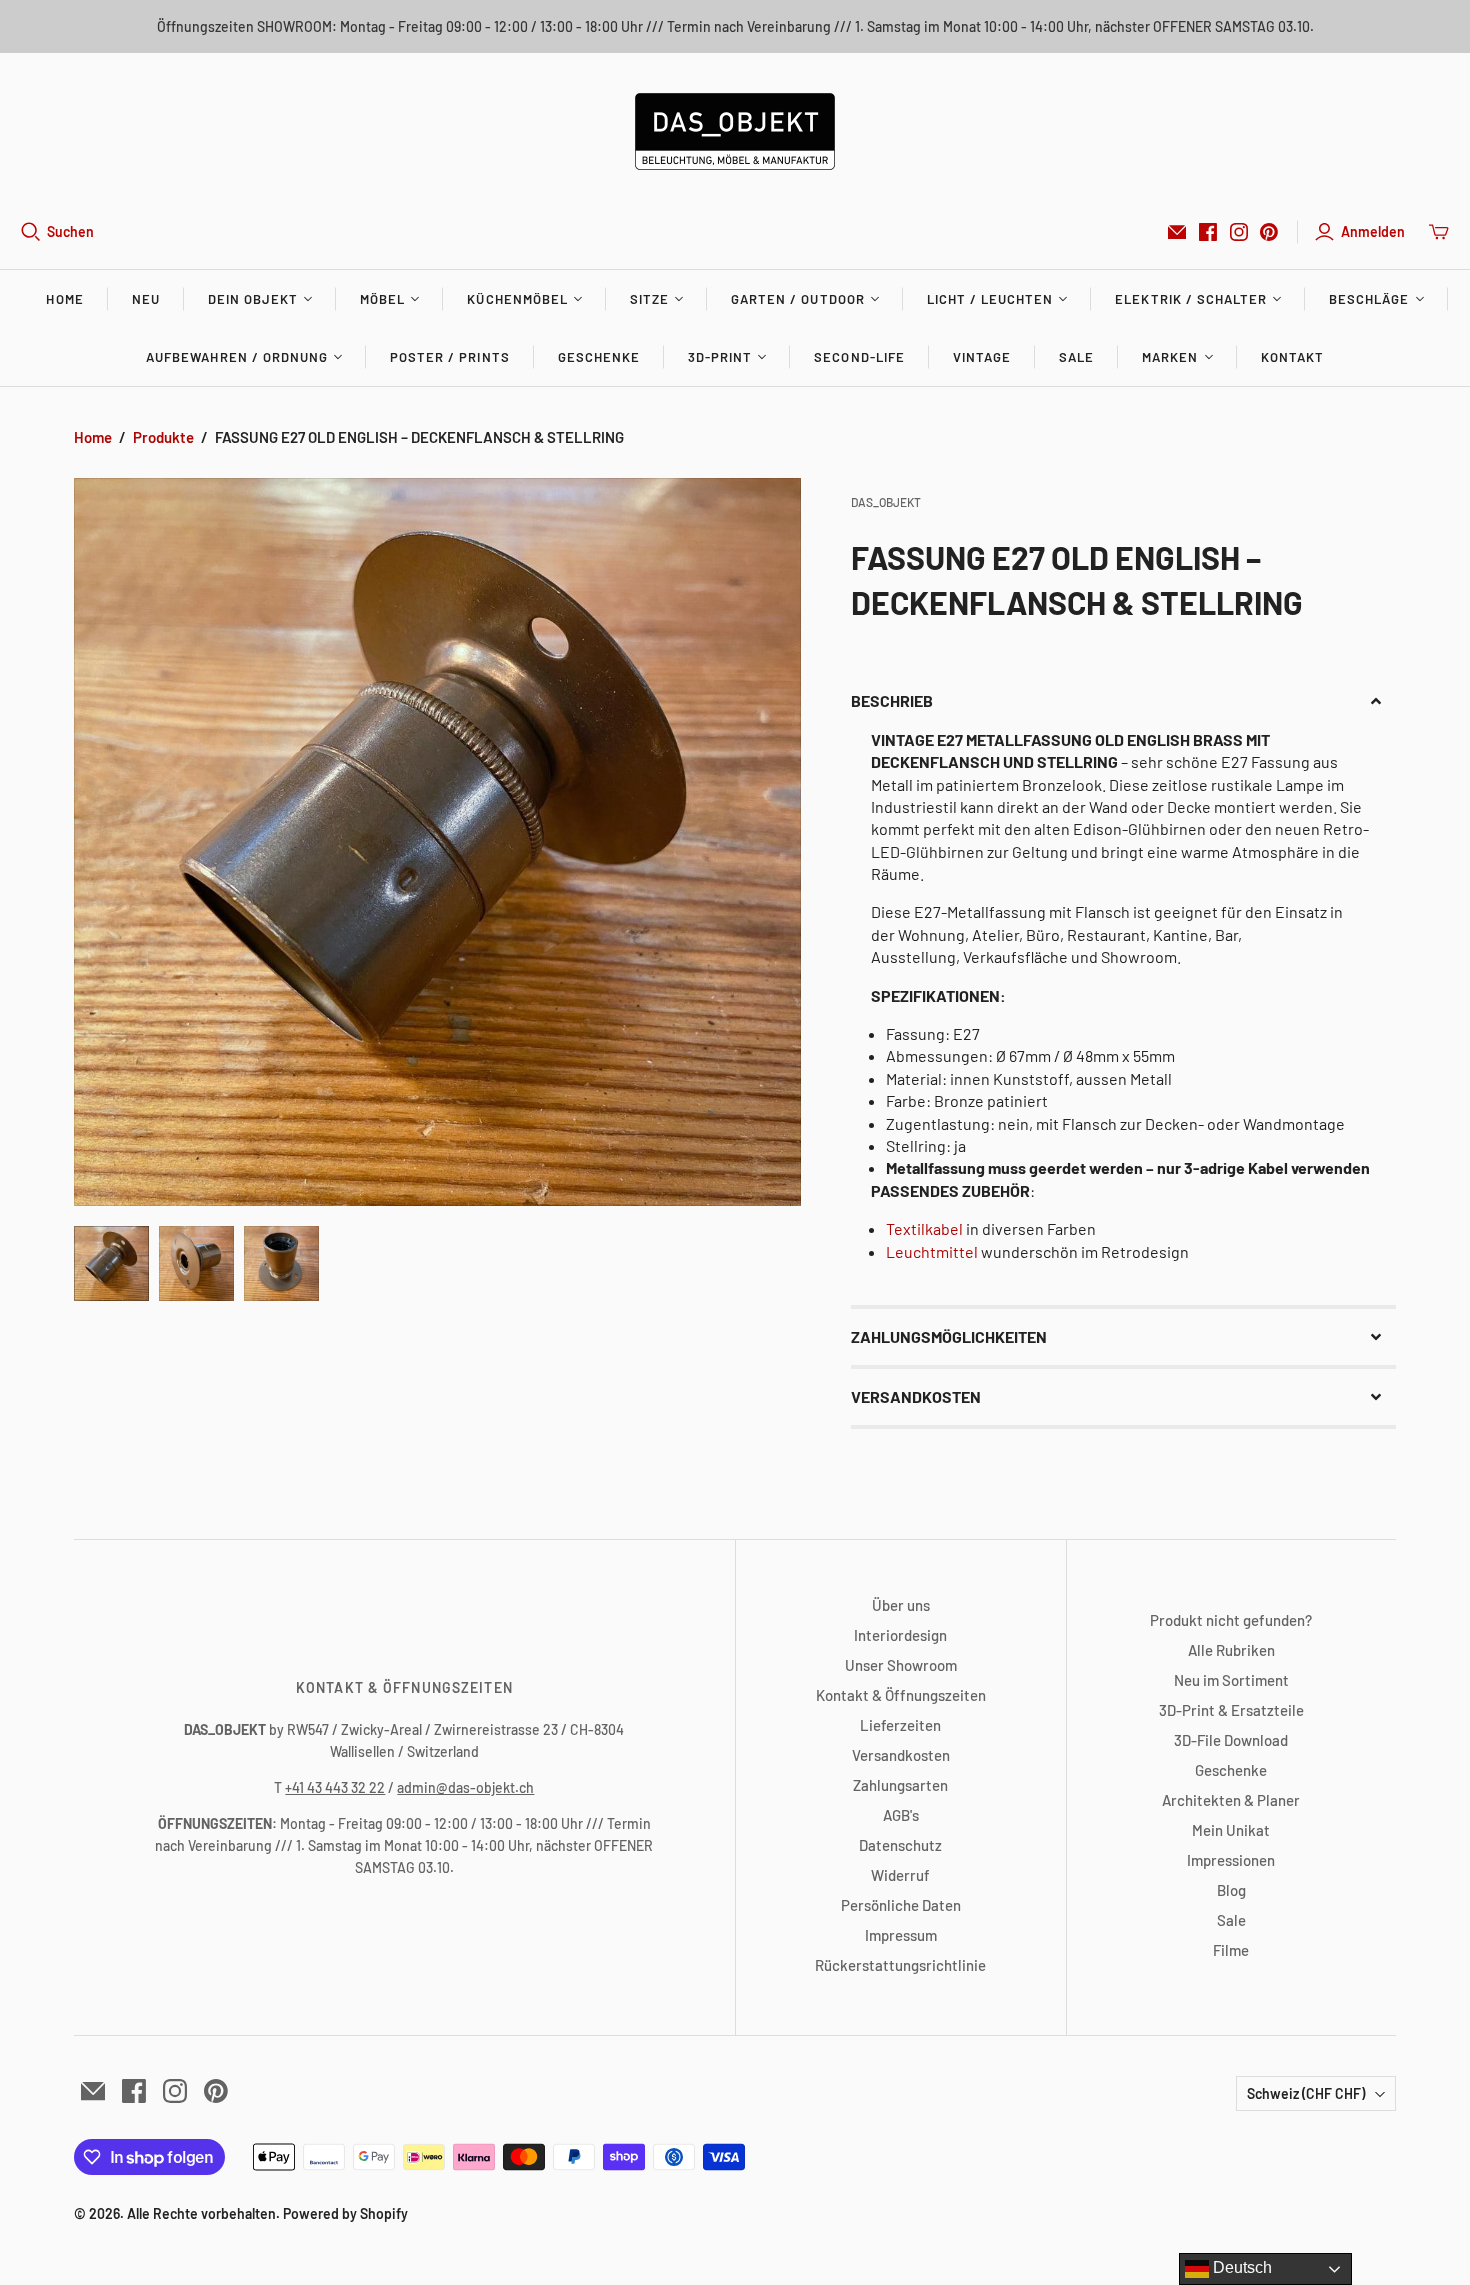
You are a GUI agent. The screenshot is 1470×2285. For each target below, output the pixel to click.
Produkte (163, 437)
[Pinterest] (1269, 232)
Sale (1076, 357)
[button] (1123, 701)
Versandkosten (901, 1755)
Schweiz (1306, 2093)
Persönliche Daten (901, 1905)
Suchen (70, 231)
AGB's (901, 1815)
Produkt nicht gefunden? (1231, 1620)
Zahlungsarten (900, 1785)
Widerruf (900, 1875)
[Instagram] (1239, 232)
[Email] (1177, 232)
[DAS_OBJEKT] (735, 131)
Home (64, 299)
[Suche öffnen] (31, 232)
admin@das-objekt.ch (465, 1787)
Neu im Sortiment (1231, 1680)
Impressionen (1231, 1860)
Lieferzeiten (900, 1725)
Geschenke (599, 357)
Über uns (901, 1605)
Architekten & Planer (1231, 1800)
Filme (1231, 1950)
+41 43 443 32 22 (335, 1787)
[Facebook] (1208, 232)
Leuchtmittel (932, 1251)
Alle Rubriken (1231, 1650)
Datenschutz (900, 1845)
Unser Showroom (901, 1665)
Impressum (901, 1935)
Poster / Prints (450, 357)
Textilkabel (924, 1228)
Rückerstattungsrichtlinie (900, 1965)
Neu (146, 299)
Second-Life (859, 357)
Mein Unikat (1231, 1830)
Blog (1231, 1890)
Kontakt (1292, 357)
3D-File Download (1231, 1740)
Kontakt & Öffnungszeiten (901, 1695)
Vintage (982, 357)
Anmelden (1373, 231)
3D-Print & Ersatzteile (1231, 1710)
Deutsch (1240, 2267)
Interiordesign (900, 1635)
